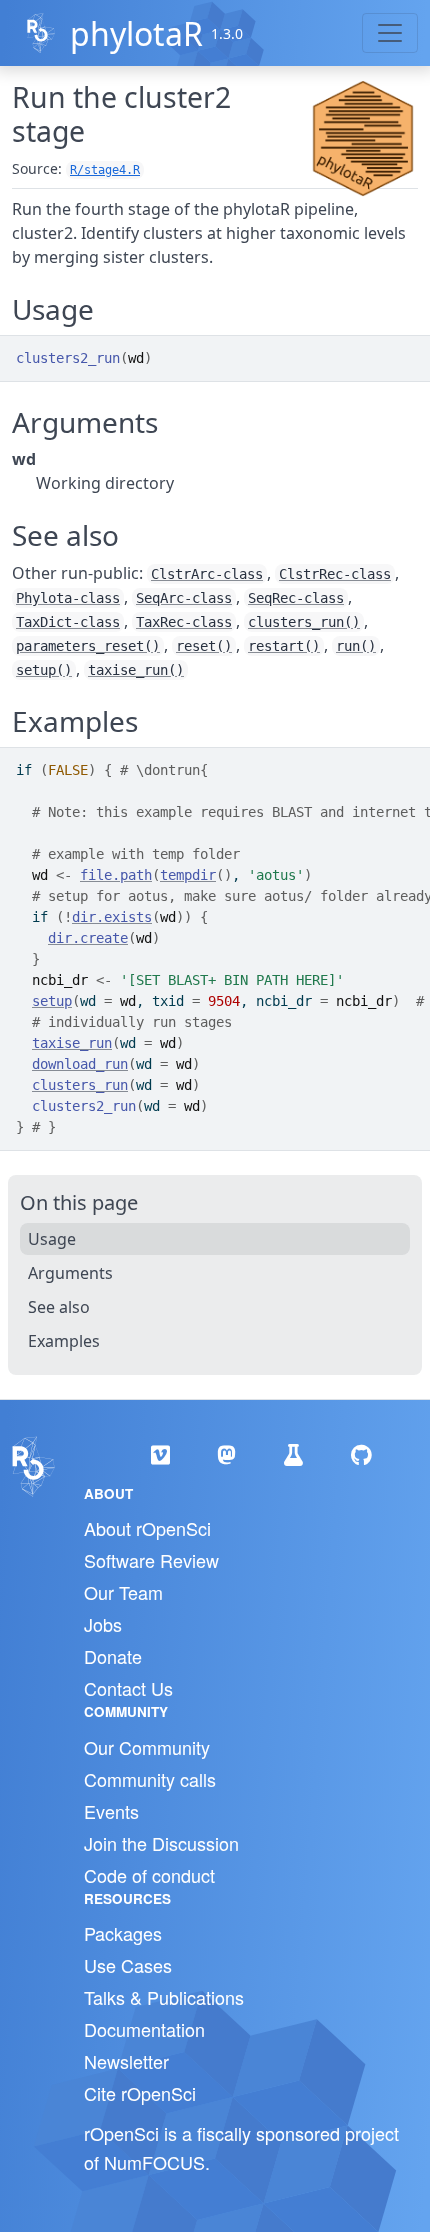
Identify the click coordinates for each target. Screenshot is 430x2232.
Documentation (144, 2029)
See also (59, 1307)
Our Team (123, 1592)
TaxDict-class (68, 622)
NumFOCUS (154, 2162)
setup (52, 1001)
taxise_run (72, 1043)
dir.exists (112, 917)
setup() (44, 670)
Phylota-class (68, 598)
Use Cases (128, 1965)
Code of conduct (149, 1875)
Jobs (103, 1624)
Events (111, 1811)
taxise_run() (136, 670)
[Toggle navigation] (390, 33)
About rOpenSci (147, 1528)
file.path (116, 875)
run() (356, 646)
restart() (284, 646)
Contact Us (128, 1688)
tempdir (188, 875)
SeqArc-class (184, 598)
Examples (64, 1341)
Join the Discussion (161, 1843)
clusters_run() (304, 622)
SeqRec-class (296, 598)
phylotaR (136, 33)
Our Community (147, 1747)
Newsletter (126, 2061)
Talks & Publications (164, 1997)
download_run (80, 1064)
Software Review (151, 1560)
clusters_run (80, 1085)
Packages (123, 1933)
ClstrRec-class (335, 574)
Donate (113, 1656)
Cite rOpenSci (140, 2093)
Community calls (150, 1779)
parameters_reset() (88, 646)
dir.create (88, 938)
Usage (52, 1239)
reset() (204, 646)
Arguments (70, 1273)
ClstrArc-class (207, 574)
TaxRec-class (184, 622)
